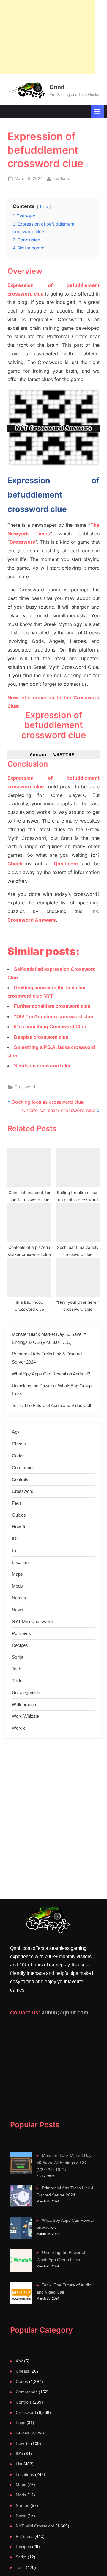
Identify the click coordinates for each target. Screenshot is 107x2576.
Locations (21, 1562)
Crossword (25, 1087)
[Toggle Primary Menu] (97, 112)
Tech (16, 1669)
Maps (17, 1574)
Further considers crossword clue (52, 1006)
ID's (16, 1539)
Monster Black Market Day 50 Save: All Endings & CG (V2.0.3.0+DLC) (64, 2163)
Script (18, 1657)
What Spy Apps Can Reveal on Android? (51, 1374)
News (18, 1610)
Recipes (20, 1645)
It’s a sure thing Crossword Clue (50, 1027)
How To (19, 1527)
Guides (19, 1515)
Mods (17, 1586)
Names (19, 1598)
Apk (16, 1432)
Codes (18, 1456)
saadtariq (61, 178)
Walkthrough (24, 1704)
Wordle (19, 1728)
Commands (23, 1468)
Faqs (17, 1503)
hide (44, 207)
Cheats (19, 1444)
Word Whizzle (25, 1716)
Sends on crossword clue (43, 1066)
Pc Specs (21, 1633)
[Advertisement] (48, 37)
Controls (20, 1479)
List (15, 1550)
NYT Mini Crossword (32, 1621)
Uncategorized (26, 1693)
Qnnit (57, 87)
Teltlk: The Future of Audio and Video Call (51, 1405)
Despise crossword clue (41, 1037)
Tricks (18, 1681)
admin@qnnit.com (65, 2013)
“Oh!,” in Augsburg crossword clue (53, 1017)
